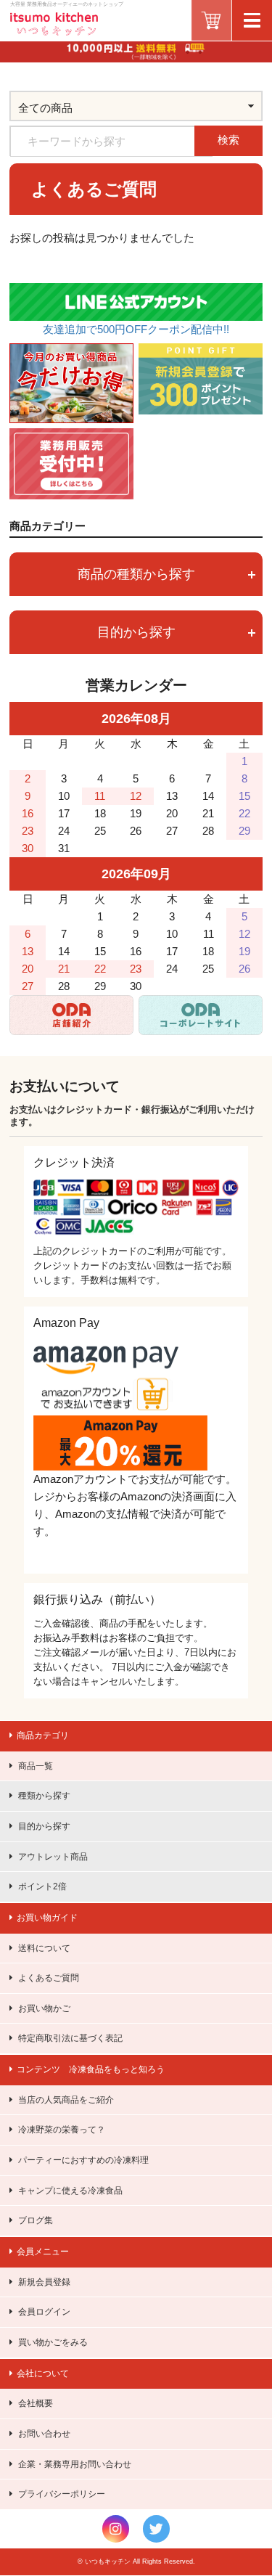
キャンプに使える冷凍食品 (70, 2191)
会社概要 (36, 2403)
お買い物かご (44, 2008)
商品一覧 (36, 1766)
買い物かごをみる (53, 2342)
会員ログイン (44, 2312)
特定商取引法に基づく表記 (70, 2038)
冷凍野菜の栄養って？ (62, 2130)
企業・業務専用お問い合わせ (75, 2464)
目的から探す (44, 1826)
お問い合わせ (44, 2434)
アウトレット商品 (53, 1857)
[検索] (257, 127)
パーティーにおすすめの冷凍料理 (83, 2160)
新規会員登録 (44, 2282)
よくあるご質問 (49, 1978)
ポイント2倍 (42, 1886)
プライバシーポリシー (62, 2494)
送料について (44, 1948)
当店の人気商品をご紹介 (66, 2100)
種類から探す (44, 1796)
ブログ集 (36, 2220)
